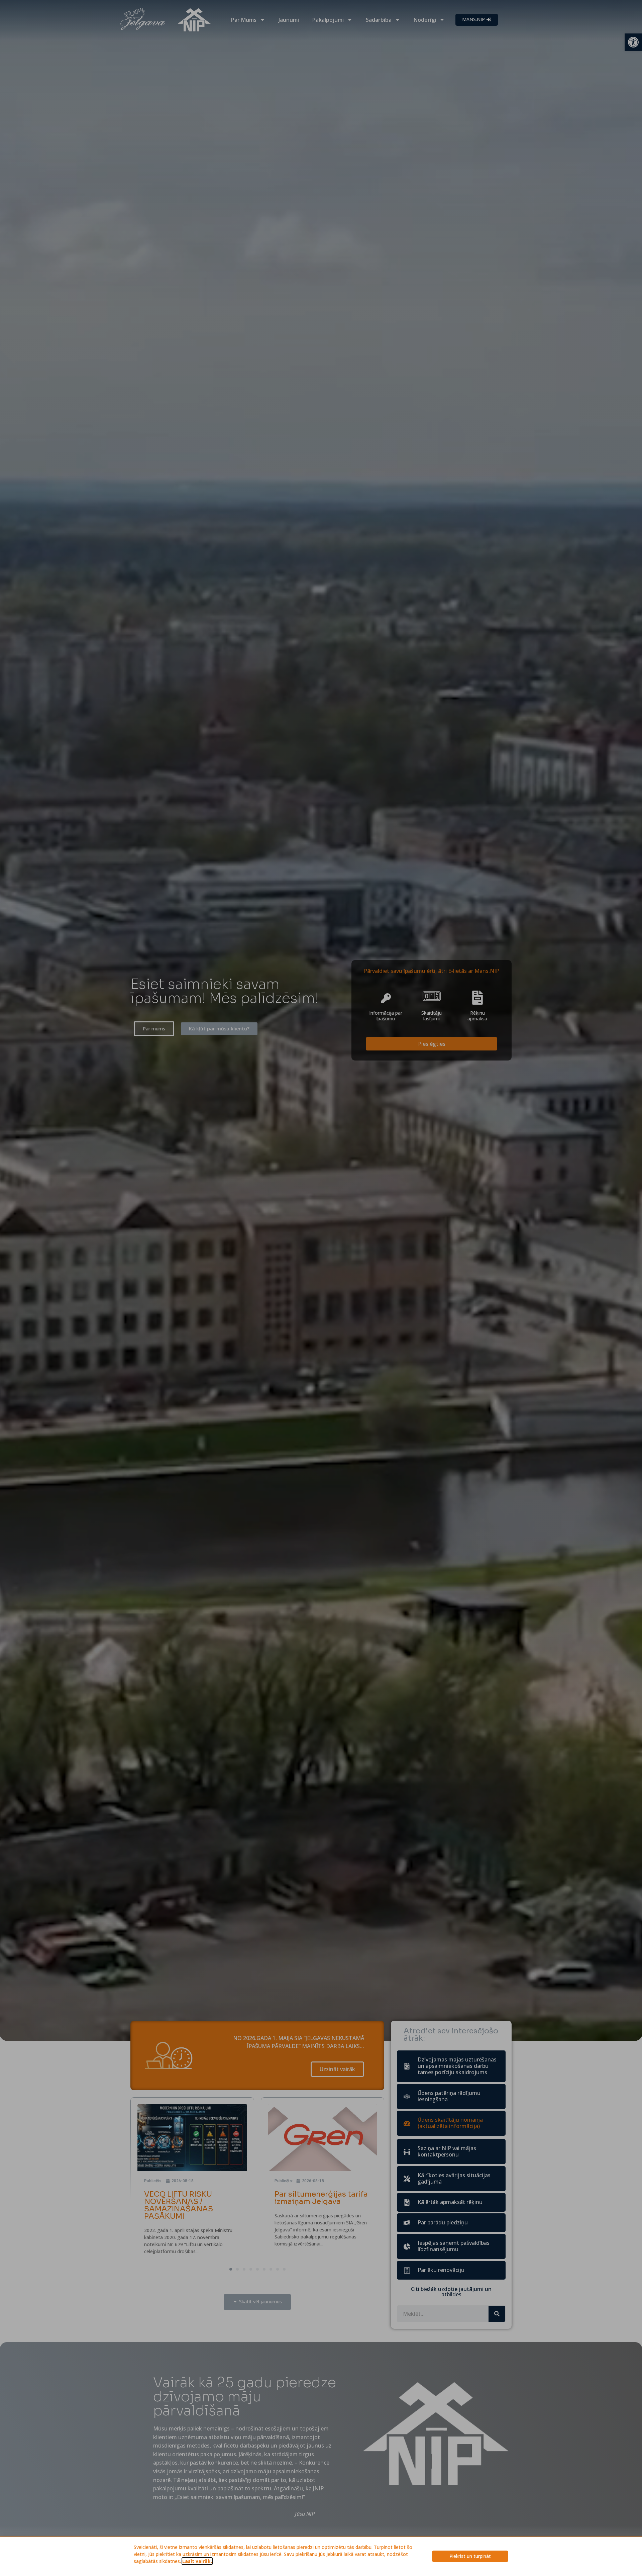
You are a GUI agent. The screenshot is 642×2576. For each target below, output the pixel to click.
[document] (321, 1288)
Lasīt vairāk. (197, 2561)
